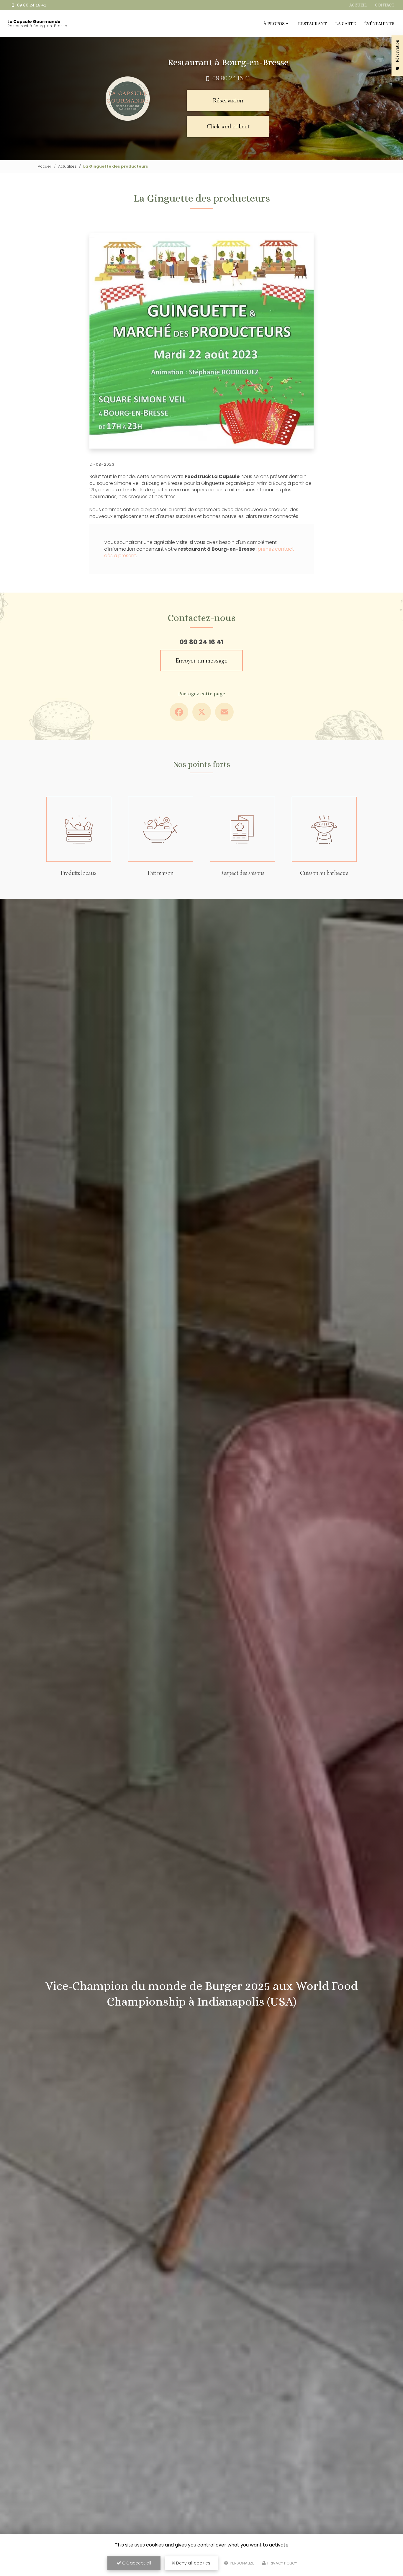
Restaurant (312, 24)
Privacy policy (282, 2563)
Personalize (242, 2563)
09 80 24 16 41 (31, 5)
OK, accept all (136, 2563)
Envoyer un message (202, 660)
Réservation (228, 100)
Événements (379, 24)
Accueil (358, 5)
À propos (274, 24)
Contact (385, 5)
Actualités (67, 166)
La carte (345, 24)
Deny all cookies (193, 2563)
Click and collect (228, 126)
